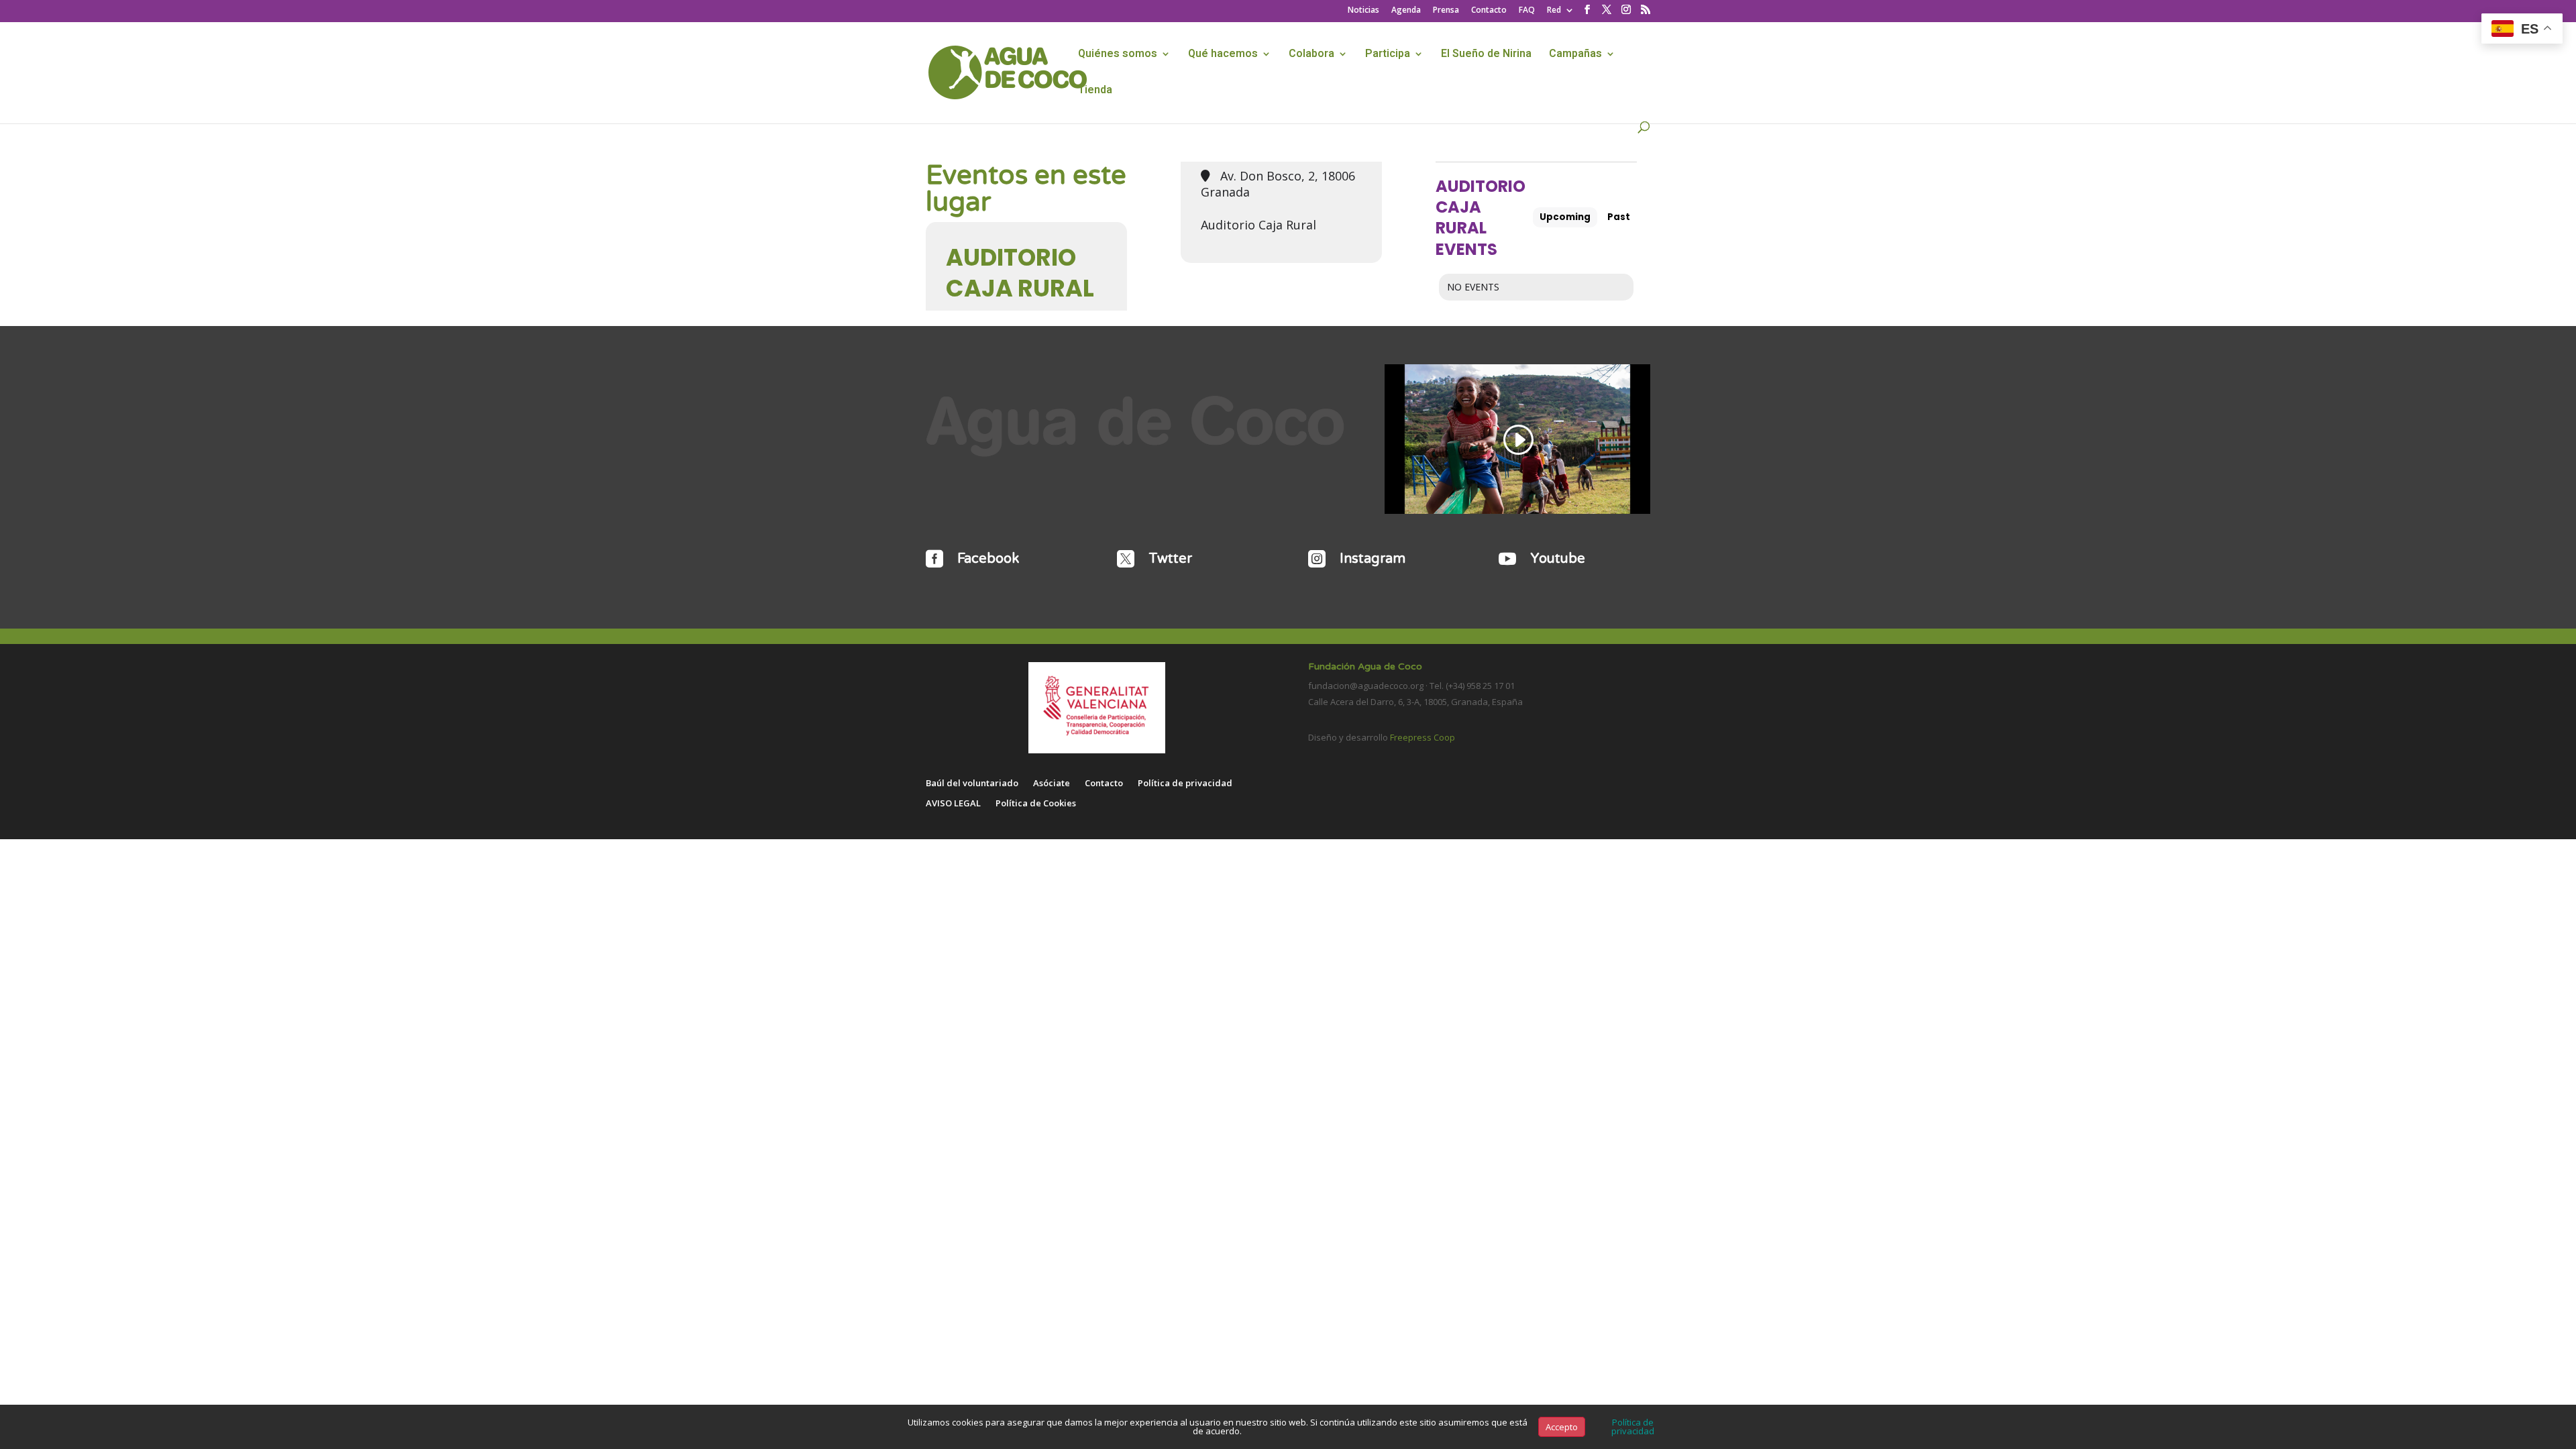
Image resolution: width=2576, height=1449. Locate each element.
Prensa (1446, 11)
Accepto (1562, 1427)
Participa (1388, 55)
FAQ (1527, 11)
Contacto (1489, 11)
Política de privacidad (1185, 784)
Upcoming (1565, 217)
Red (1554, 11)
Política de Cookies (1036, 804)
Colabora (1311, 55)
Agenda (1406, 11)
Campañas (1575, 55)
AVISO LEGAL (953, 804)
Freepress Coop (1423, 737)
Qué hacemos (1223, 55)
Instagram (1373, 559)
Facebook (988, 559)
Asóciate (1052, 784)
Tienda (1095, 92)
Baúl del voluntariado (972, 784)
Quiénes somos (1118, 55)
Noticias (1363, 11)
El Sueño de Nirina (1486, 55)
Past (1619, 217)
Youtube (1558, 559)
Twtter (1170, 559)
